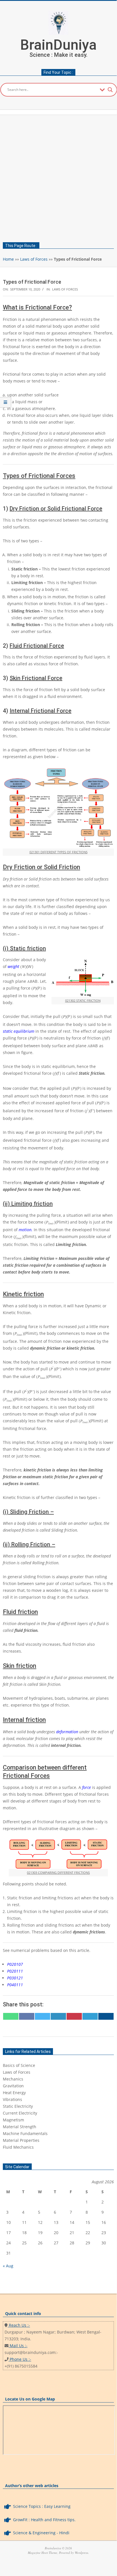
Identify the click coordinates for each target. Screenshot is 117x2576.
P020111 (15, 1971)
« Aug (8, 2266)
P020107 (15, 1964)
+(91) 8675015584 (21, 2366)
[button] (58, 2065)
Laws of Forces (34, 259)
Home (8, 259)
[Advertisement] (58, 177)
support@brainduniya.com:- (31, 2352)
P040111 (15, 1985)
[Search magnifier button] (110, 90)
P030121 (15, 1978)
